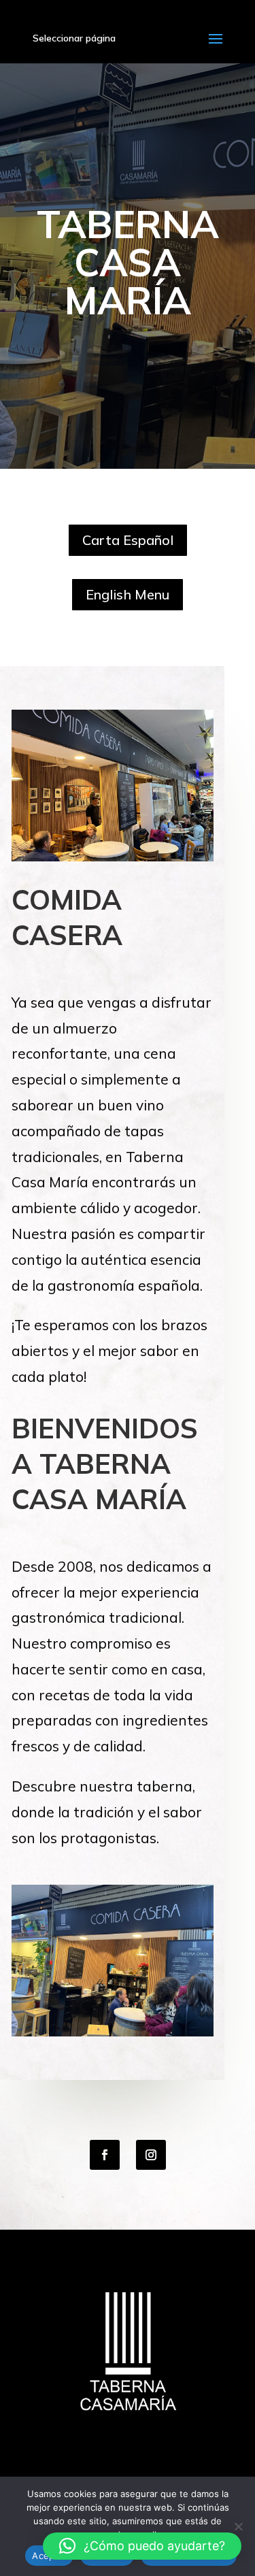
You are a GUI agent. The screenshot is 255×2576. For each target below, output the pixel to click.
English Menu (128, 594)
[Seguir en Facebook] (105, 2155)
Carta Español (128, 540)
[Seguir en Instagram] (151, 2155)
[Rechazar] (238, 2526)
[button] (142, 2546)
